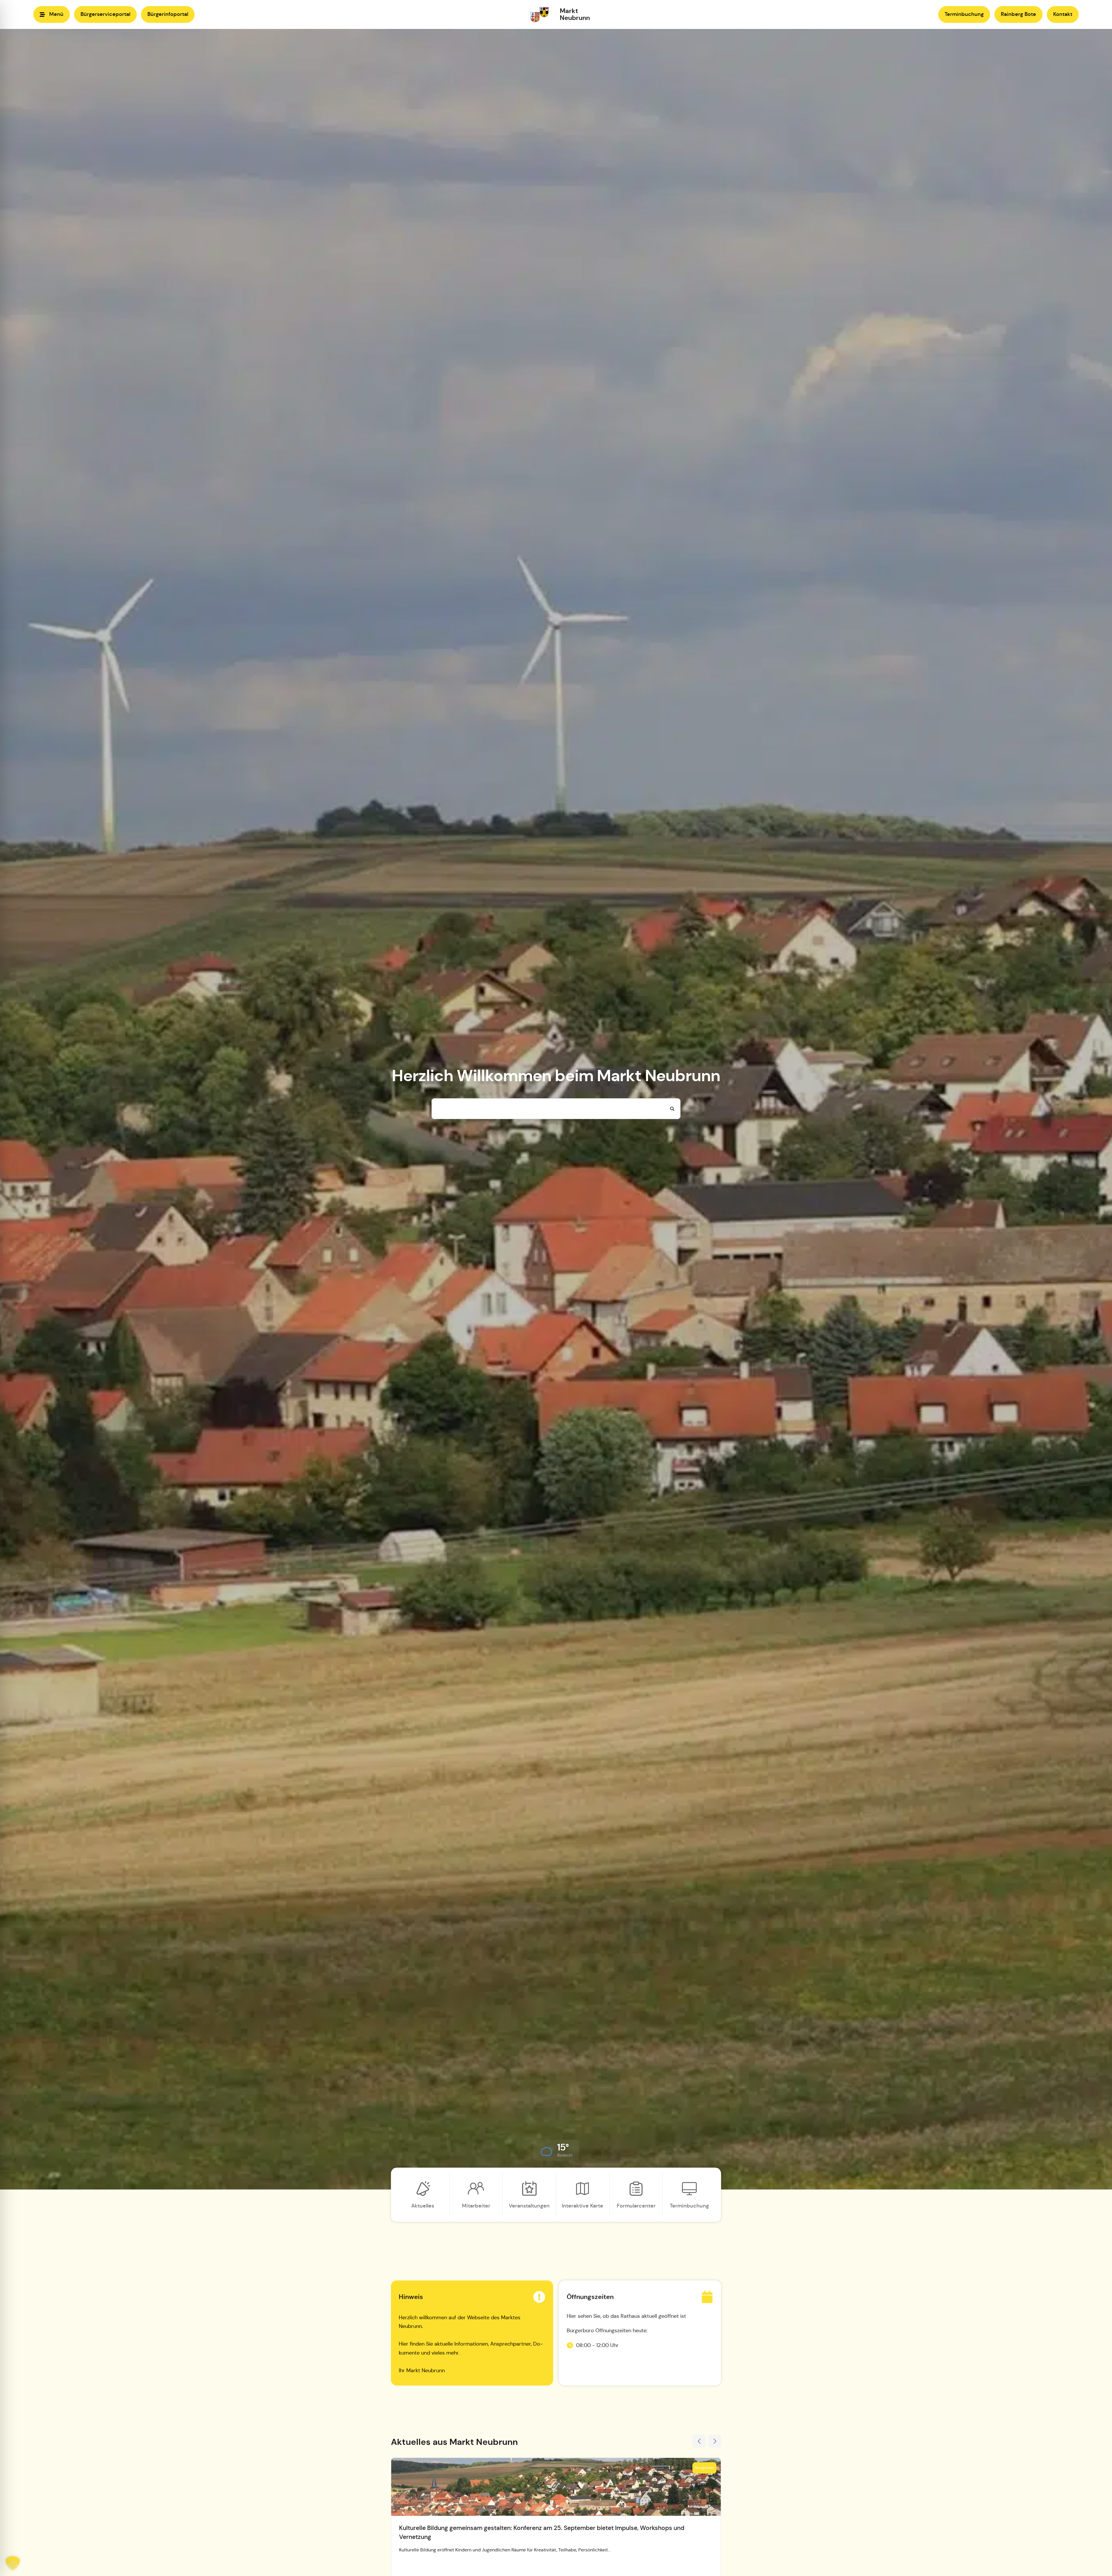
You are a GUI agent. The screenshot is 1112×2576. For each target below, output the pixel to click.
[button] (556, 2150)
